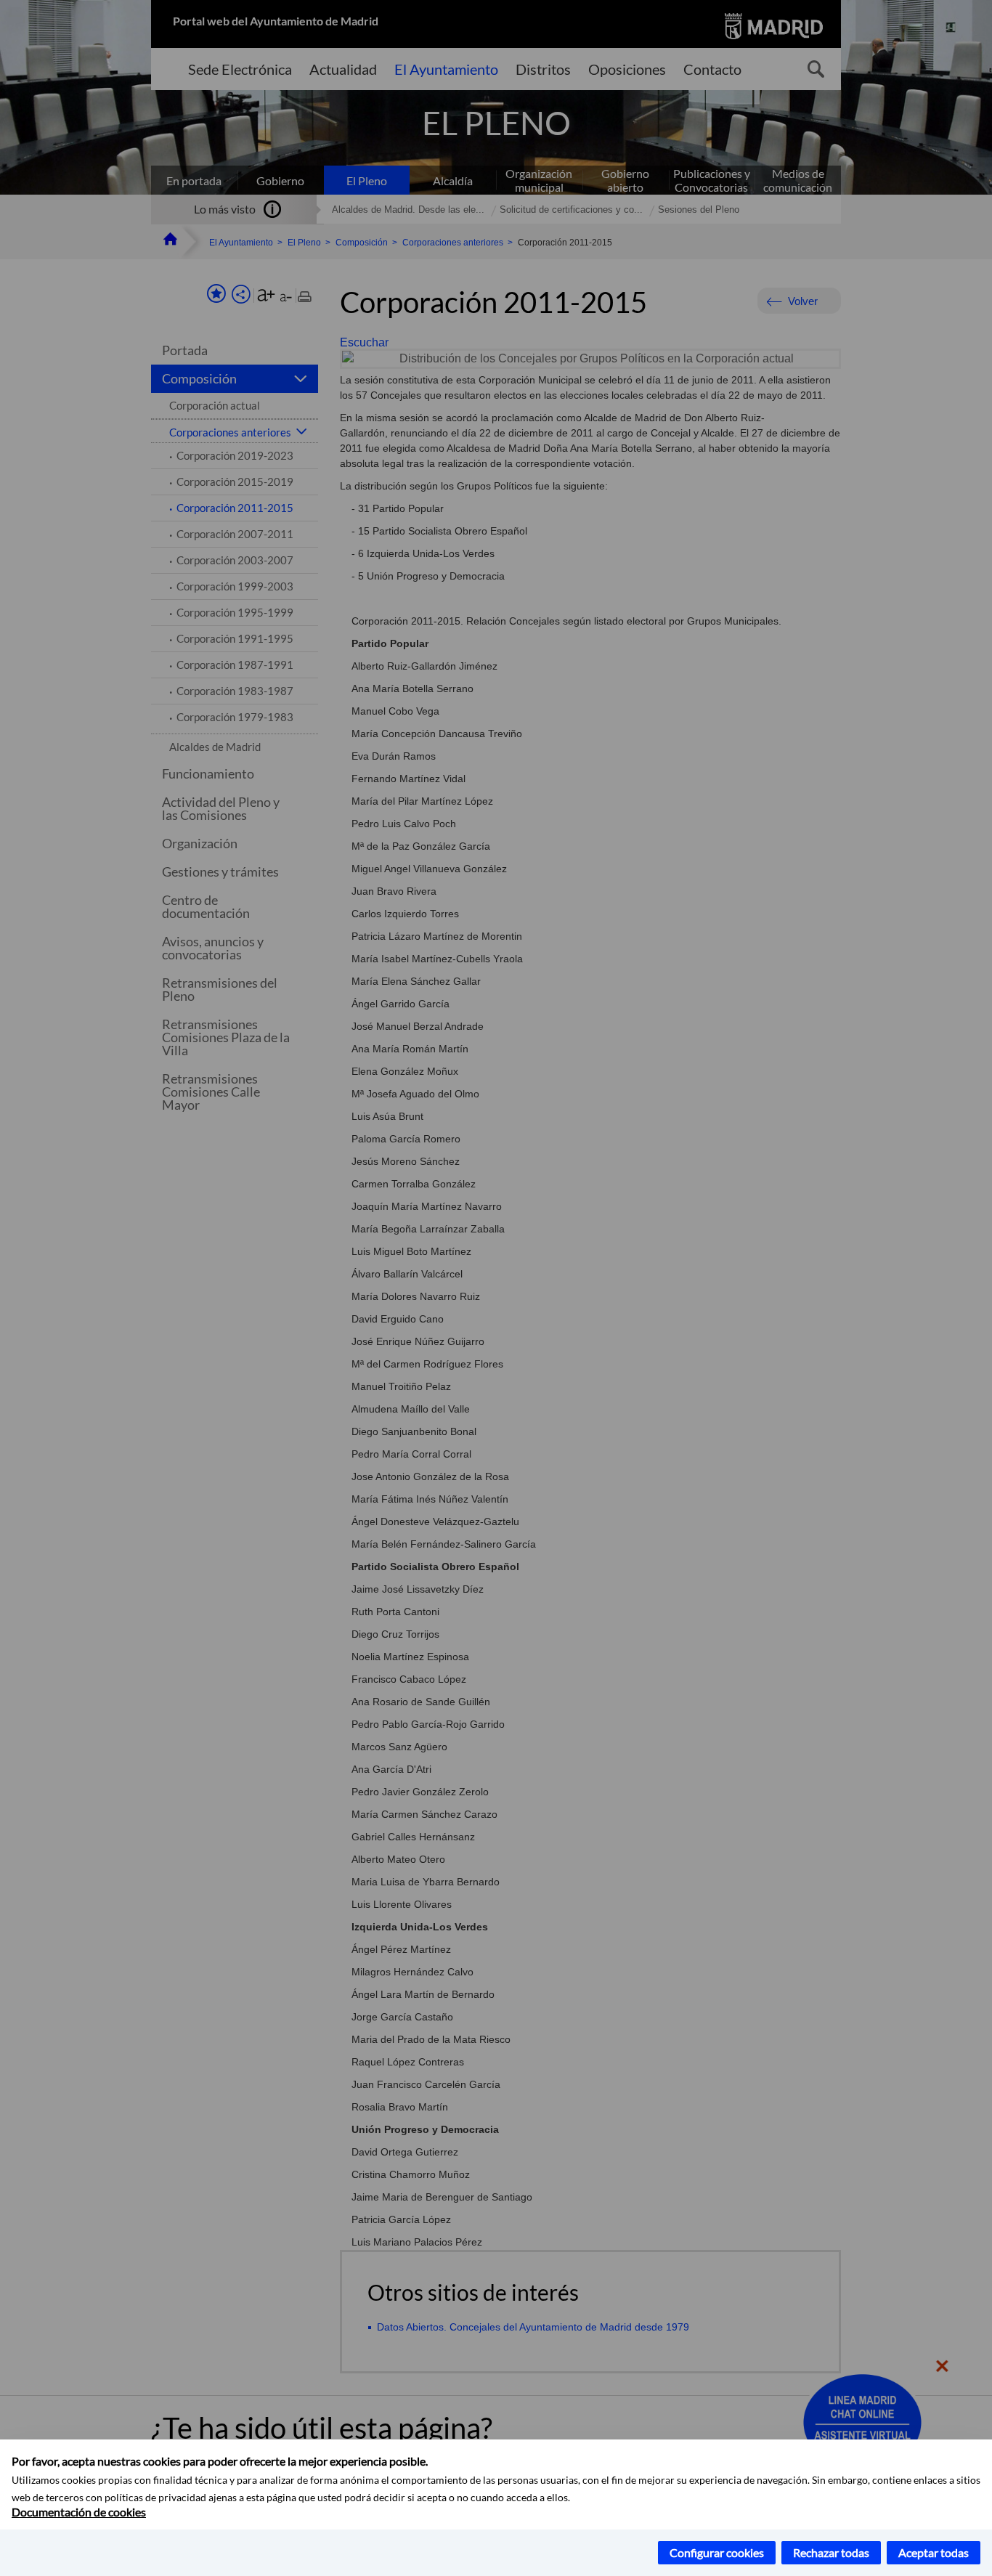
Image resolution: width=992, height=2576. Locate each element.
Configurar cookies (717, 2552)
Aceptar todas (934, 2552)
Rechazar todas (831, 2552)
